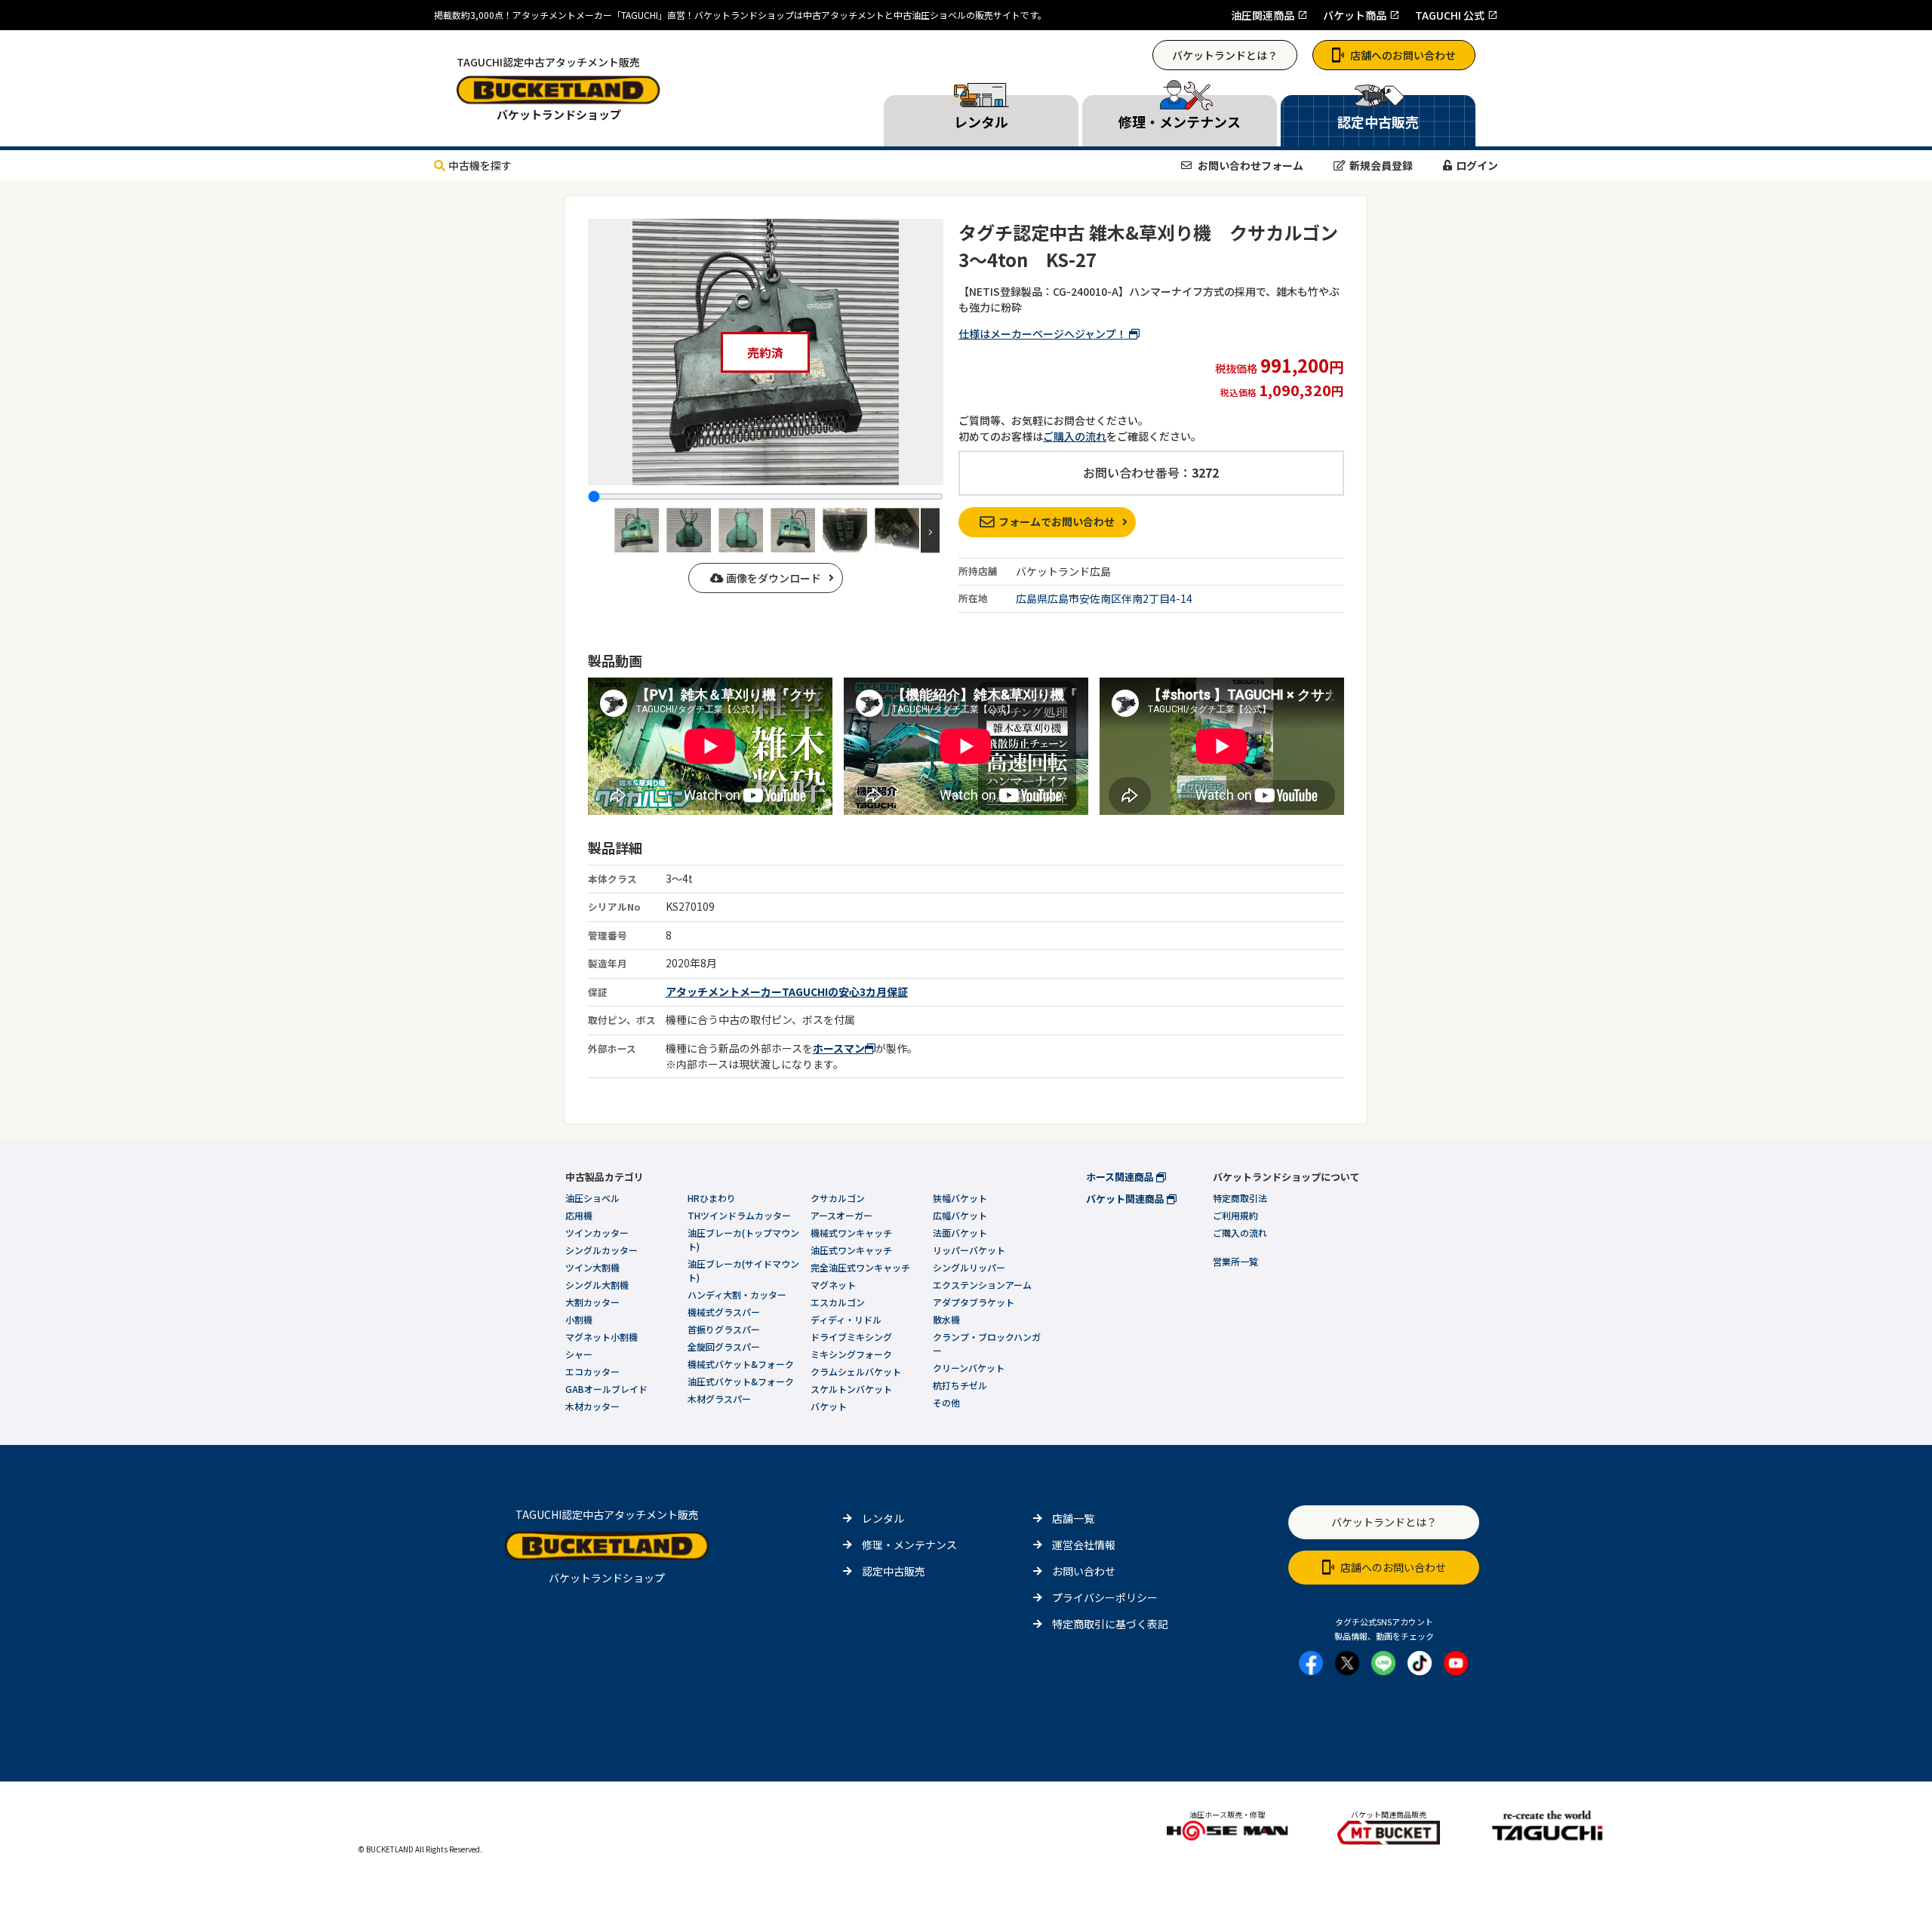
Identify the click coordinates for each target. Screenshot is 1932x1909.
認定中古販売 (894, 1571)
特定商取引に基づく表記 (1110, 1624)
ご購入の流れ (1075, 436)
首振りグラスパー (724, 1329)
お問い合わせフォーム (1249, 165)
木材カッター (592, 1406)
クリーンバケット (969, 1368)
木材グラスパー (719, 1399)
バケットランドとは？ (1225, 55)
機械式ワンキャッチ (851, 1233)
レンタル (883, 1518)
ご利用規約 (1235, 1215)
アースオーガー (841, 1215)
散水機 (946, 1319)
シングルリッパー (969, 1267)
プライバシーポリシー (1105, 1597)
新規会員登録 (1381, 165)
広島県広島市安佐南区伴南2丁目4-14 (1104, 598)
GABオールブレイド (606, 1389)
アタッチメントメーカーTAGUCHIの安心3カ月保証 (787, 991)
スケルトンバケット (851, 1389)
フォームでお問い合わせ (1057, 521)
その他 (946, 1402)
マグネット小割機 (601, 1337)
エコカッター (592, 1371)
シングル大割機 (597, 1285)
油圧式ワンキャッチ (851, 1250)
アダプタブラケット (974, 1302)
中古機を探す (480, 165)
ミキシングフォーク (851, 1354)
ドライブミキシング (851, 1337)
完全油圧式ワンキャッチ (860, 1267)
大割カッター (592, 1302)
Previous (601, 530)
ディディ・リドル (846, 1319)
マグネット (833, 1285)
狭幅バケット (960, 1198)
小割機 (579, 1319)
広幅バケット (960, 1215)
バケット (829, 1406)
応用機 (579, 1215)
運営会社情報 (1084, 1545)
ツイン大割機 (592, 1267)
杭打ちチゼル (960, 1385)
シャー (579, 1354)
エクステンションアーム (982, 1285)
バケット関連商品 (1126, 1199)
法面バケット (960, 1233)
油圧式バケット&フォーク (741, 1381)
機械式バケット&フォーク (741, 1364)
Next (930, 530)
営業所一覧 (1235, 1261)
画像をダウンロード (772, 578)
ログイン (1477, 165)
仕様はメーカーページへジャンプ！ (1044, 334)
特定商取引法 (1240, 1198)
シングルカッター (601, 1250)
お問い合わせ (1084, 1571)
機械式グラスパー (724, 1312)
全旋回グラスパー (724, 1346)
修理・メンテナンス (909, 1545)
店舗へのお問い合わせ (1403, 55)
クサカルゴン (838, 1198)
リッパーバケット (969, 1250)
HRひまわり (712, 1198)
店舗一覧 (1073, 1518)
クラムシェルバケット (856, 1371)
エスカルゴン (838, 1302)
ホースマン (839, 1048)
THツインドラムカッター (739, 1215)
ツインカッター (597, 1233)
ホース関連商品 (1121, 1177)
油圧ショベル (592, 1198)
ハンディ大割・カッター (737, 1294)
